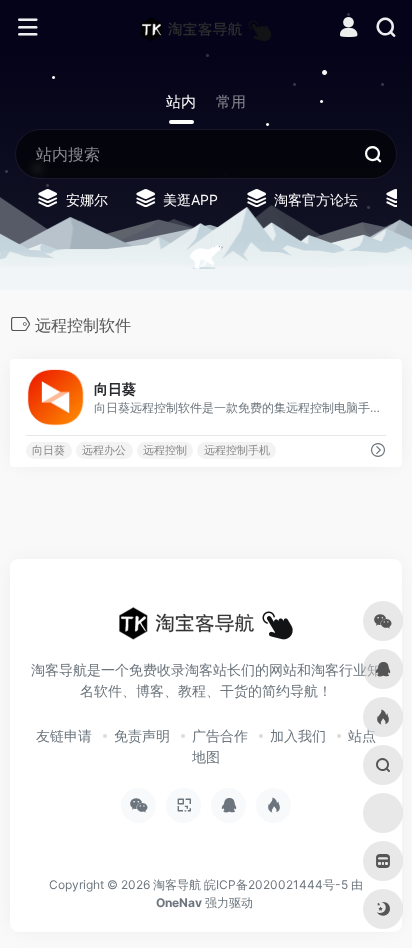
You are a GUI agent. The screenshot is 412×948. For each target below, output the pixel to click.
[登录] (348, 29)
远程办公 (104, 450)
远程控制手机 (237, 450)
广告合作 (220, 735)
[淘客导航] (206, 28)
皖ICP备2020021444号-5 (276, 884)
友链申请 (64, 735)
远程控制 (165, 450)
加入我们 (298, 735)
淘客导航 (177, 884)
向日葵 (48, 450)
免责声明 (142, 735)
